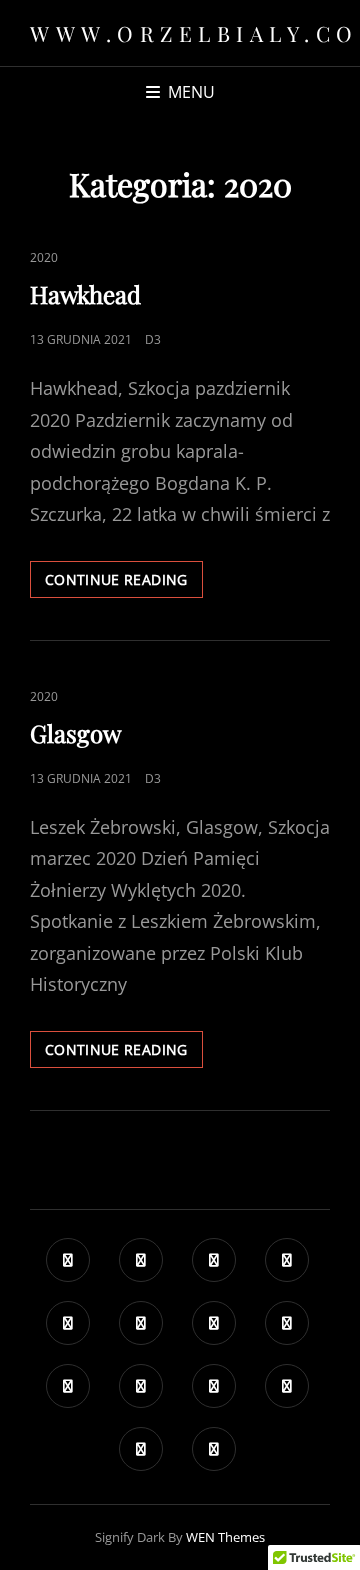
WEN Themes (225, 1537)
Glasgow (75, 733)
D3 (153, 339)
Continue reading (124, 579)
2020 (44, 257)
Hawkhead (85, 294)
